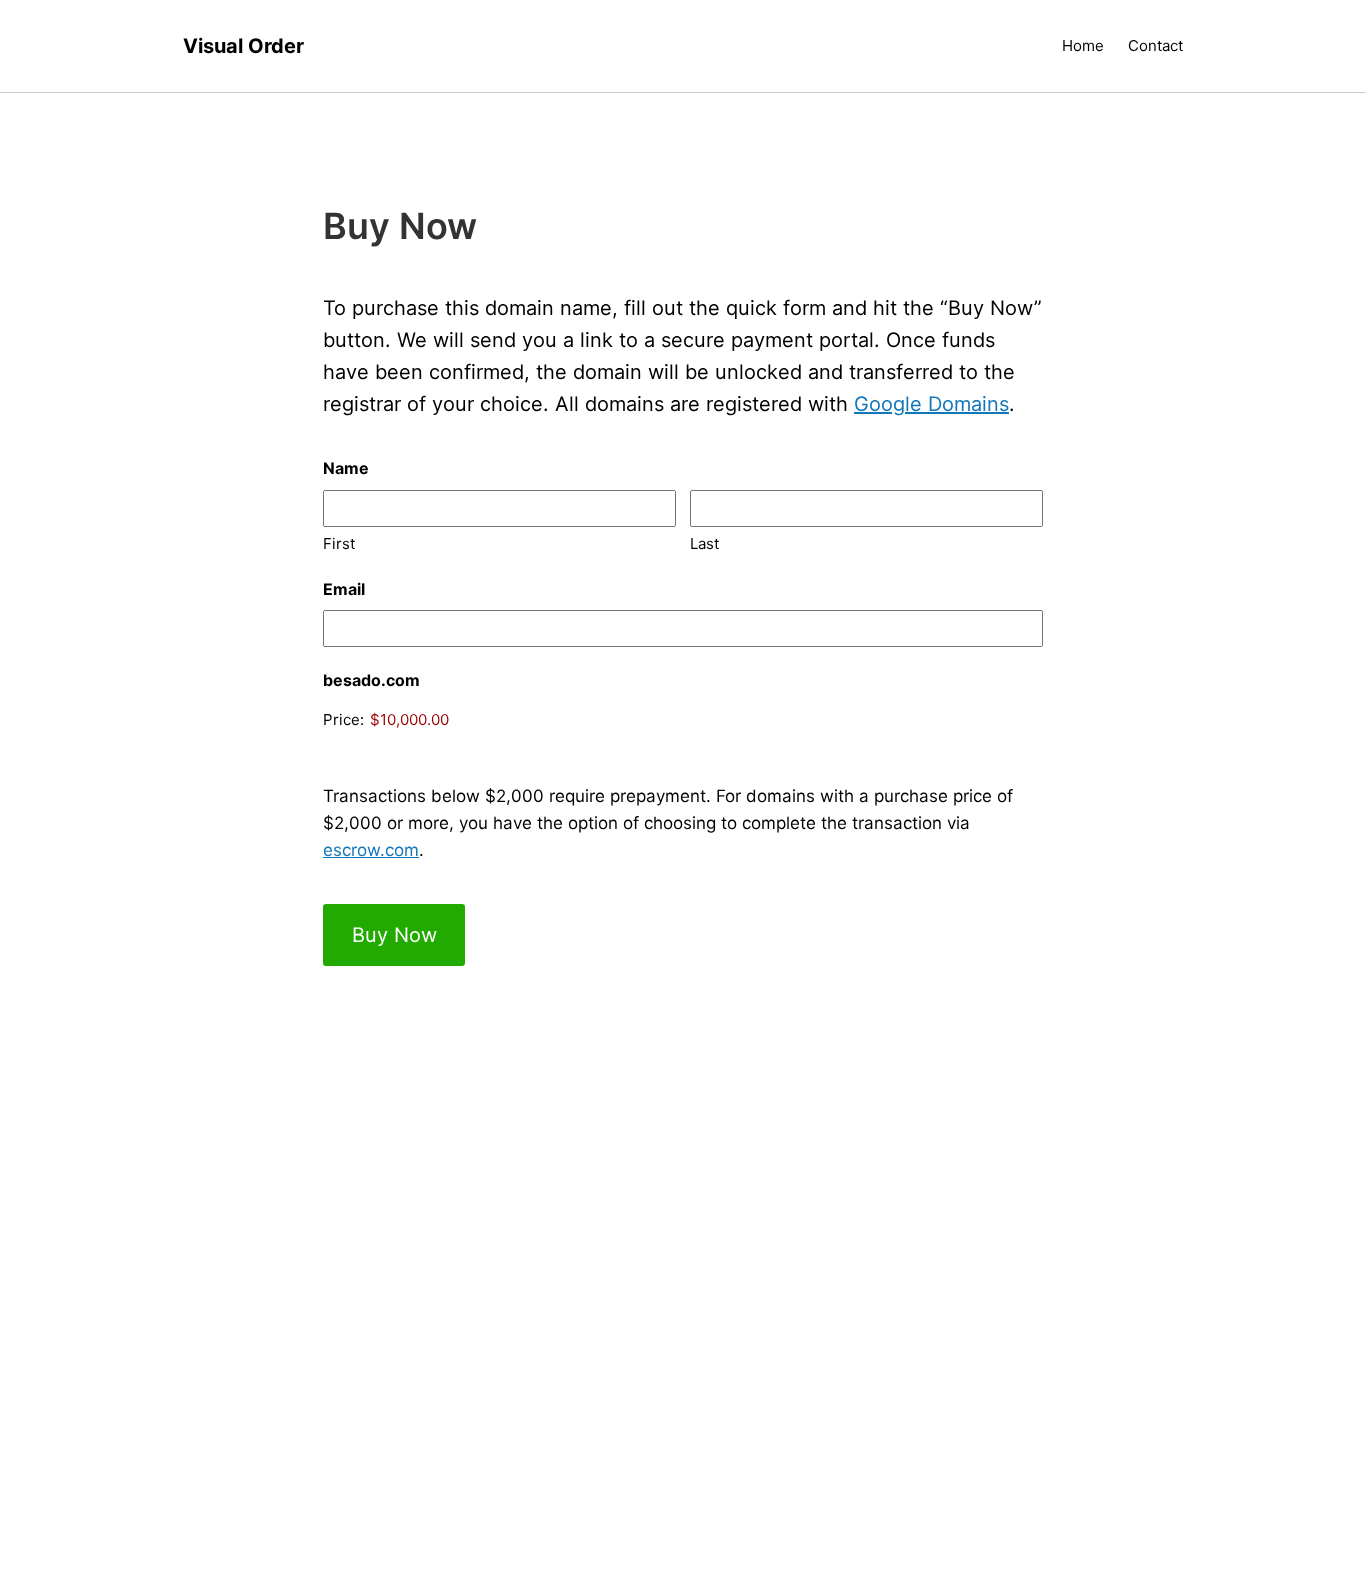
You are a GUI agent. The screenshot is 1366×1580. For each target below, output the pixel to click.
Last (704, 543)
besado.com (371, 680)
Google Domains (931, 404)
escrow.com (371, 850)
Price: (343, 719)
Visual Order (243, 46)
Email (344, 589)
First (339, 543)
